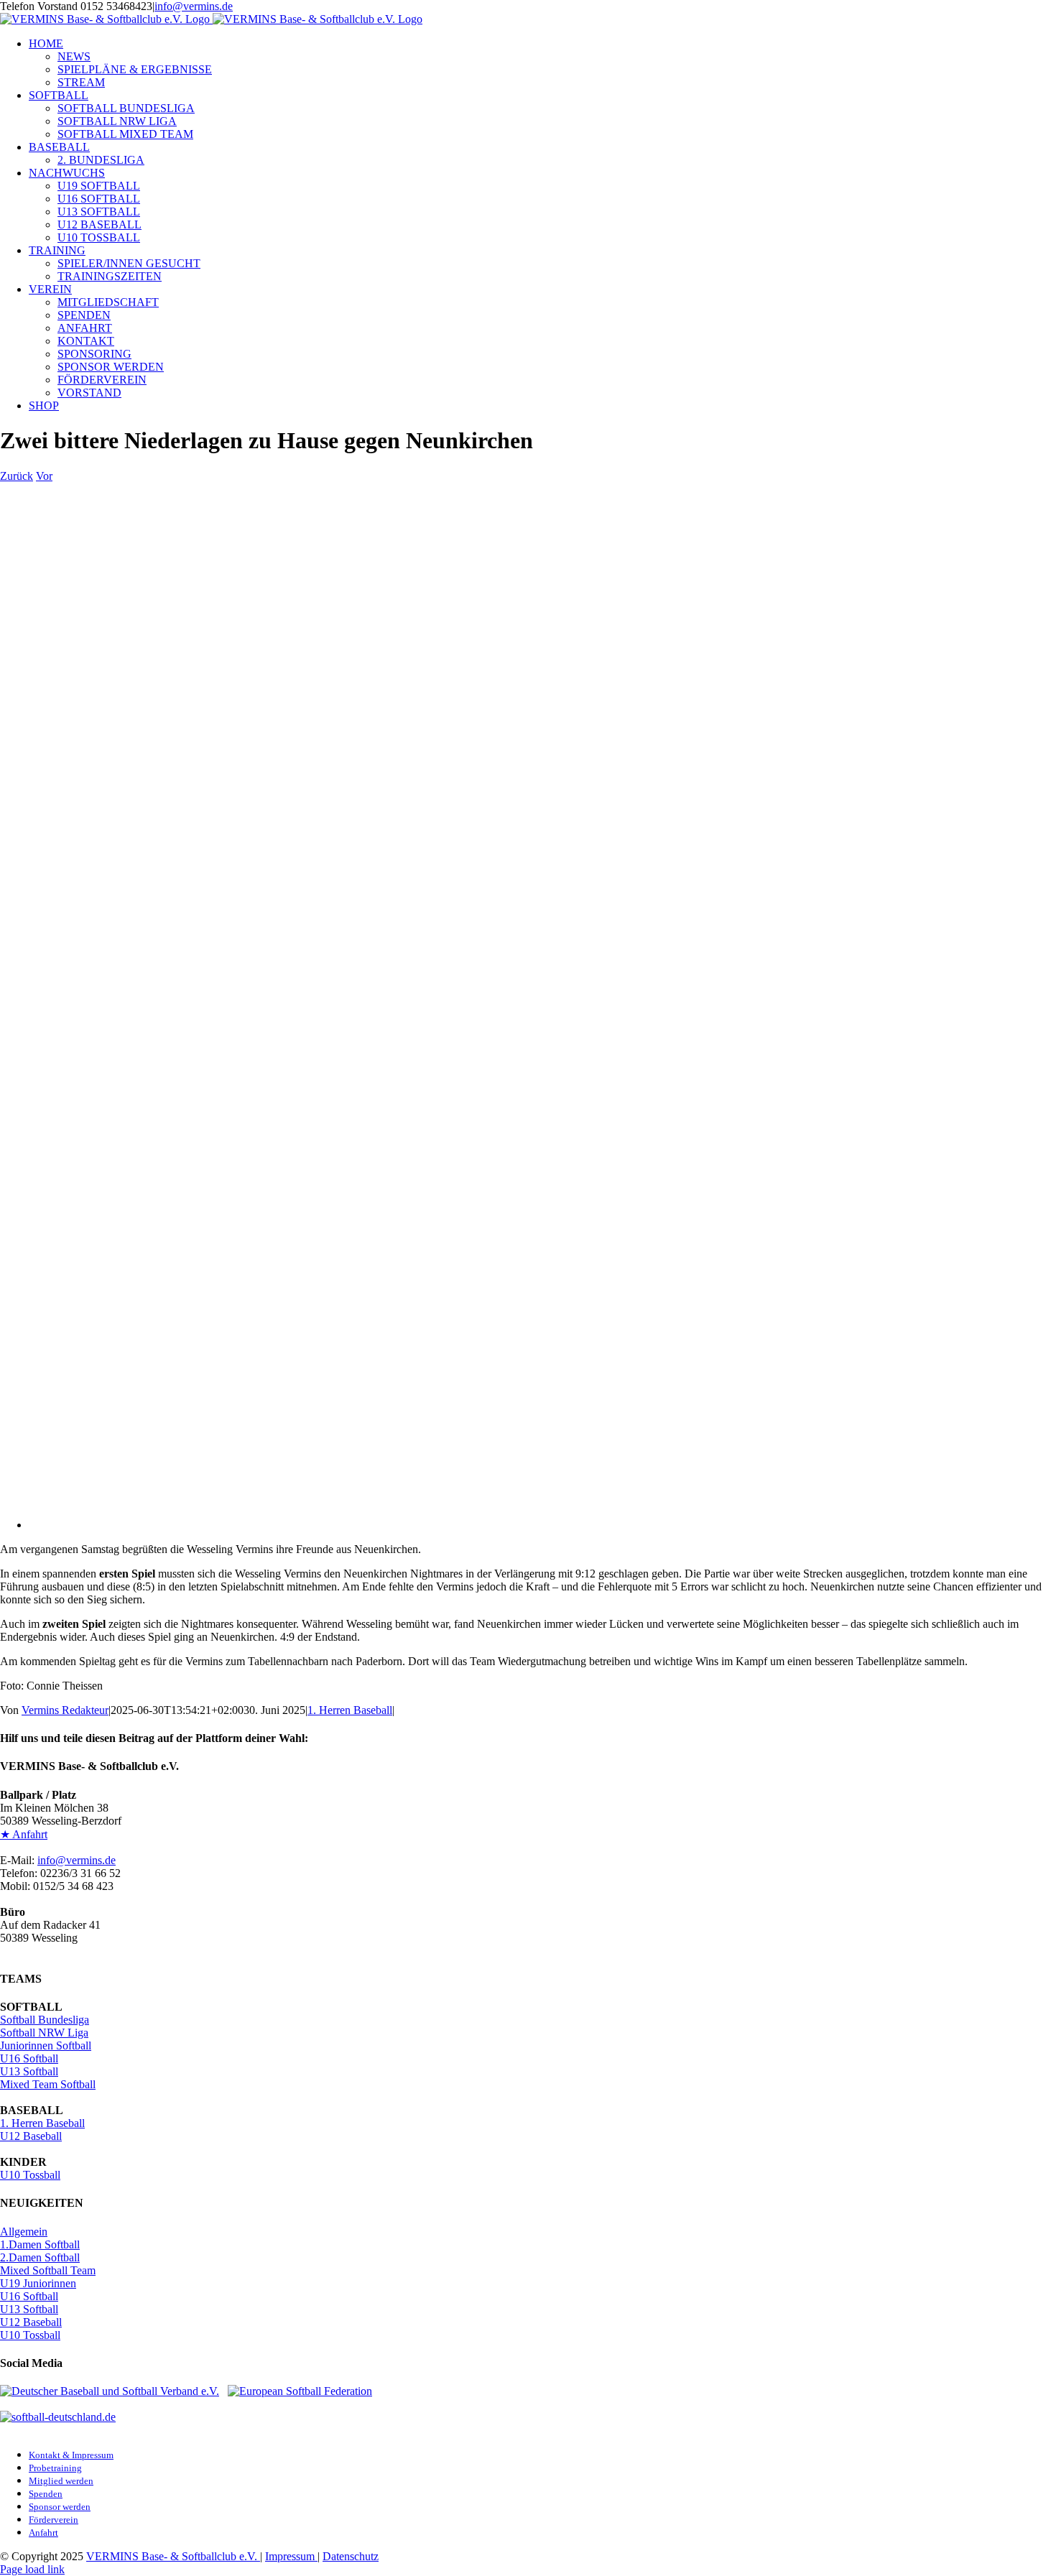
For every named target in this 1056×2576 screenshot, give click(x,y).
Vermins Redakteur (65, 1710)
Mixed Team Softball (48, 2084)
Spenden (46, 2494)
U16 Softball (29, 2058)
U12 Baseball (31, 2136)
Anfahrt (43, 2533)
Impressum (291, 2556)
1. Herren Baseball (350, 1710)
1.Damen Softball (40, 2244)
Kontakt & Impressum (71, 2455)
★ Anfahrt (24, 1834)
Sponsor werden (60, 2507)
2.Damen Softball (40, 2257)
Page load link (32, 2569)
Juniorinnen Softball (46, 2045)
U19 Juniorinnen (38, 2283)
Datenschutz (351, 2556)
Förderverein (54, 2520)
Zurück (17, 476)
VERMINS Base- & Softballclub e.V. (173, 2556)
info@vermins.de (194, 6)
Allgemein (24, 2232)
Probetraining (55, 2468)
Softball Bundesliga (45, 2020)
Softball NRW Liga (44, 2033)
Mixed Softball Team (48, 2270)
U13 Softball (29, 2071)
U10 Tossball (30, 2175)
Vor (44, 476)
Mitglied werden (61, 2481)
